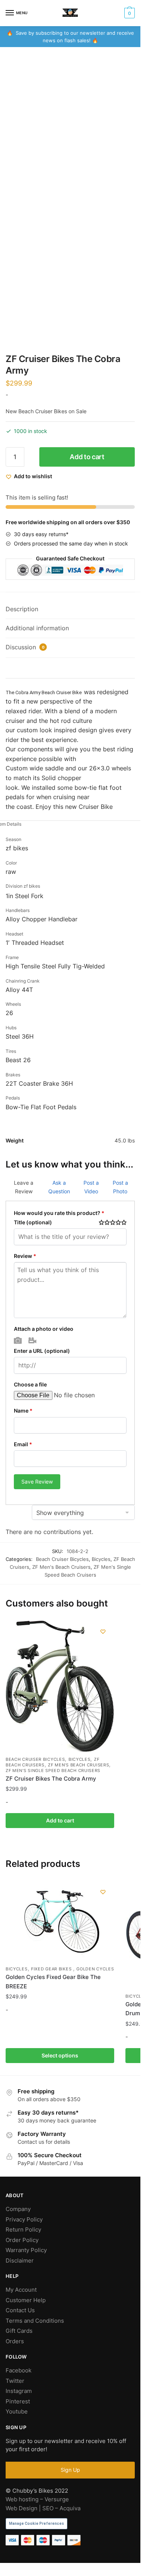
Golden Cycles (95, 1969)
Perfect (124, 1222)
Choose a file (30, 1384)
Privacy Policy (24, 2219)
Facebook (19, 2370)
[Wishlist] (103, 1632)
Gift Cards (19, 2331)
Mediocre (107, 1222)
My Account (21, 2290)
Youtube (17, 2411)
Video (32, 1340)
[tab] (70, 610)
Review (25, 1256)
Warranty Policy (26, 2250)
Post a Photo (120, 1187)
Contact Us (20, 2310)
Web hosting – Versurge (37, 2499)
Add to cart (87, 457)
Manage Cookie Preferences (36, 2524)
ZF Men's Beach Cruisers (61, 1567)
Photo (18, 1340)
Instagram (19, 2391)
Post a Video (91, 1187)
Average (113, 1222)
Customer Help (26, 2300)
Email (23, 1444)
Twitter (15, 2381)
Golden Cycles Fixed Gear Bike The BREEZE (53, 1981)
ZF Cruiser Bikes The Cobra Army (51, 1779)
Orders (15, 2341)
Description (22, 609)
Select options (60, 2055)
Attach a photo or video (44, 1329)
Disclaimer (20, 2260)
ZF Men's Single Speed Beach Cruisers (53, 1771)
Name (23, 1411)
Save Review (37, 1482)
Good (118, 1222)
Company (18, 2209)
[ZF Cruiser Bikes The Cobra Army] (60, 1686)
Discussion (25, 647)
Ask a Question (59, 1187)
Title (33, 1222)
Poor (101, 1222)
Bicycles (101, 1559)
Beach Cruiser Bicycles (62, 1559)
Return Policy (23, 2229)
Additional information (37, 628)
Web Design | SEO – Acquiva (43, 2508)
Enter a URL (42, 1351)
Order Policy (22, 2240)
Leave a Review (24, 1187)
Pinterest (18, 2401)
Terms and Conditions (35, 2321)
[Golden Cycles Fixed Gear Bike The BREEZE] (60, 1921)
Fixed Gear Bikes (52, 1969)
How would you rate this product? (59, 1213)
